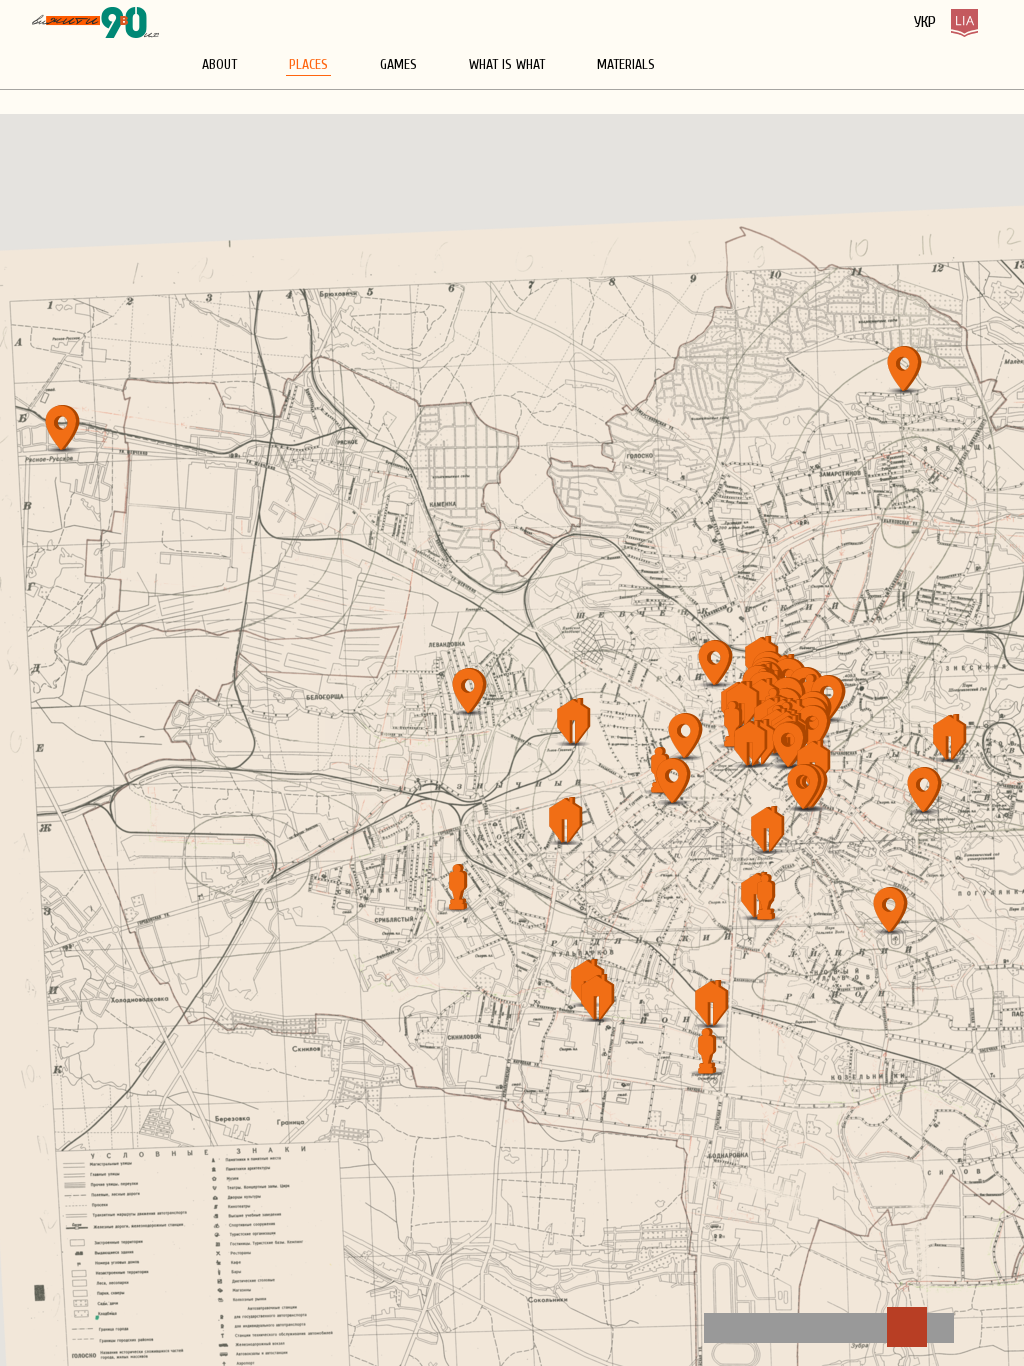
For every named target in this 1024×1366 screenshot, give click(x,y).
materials (626, 64)
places (308, 64)
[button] (68, 430)
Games (398, 64)
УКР (925, 22)
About (219, 64)
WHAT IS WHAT (507, 64)
